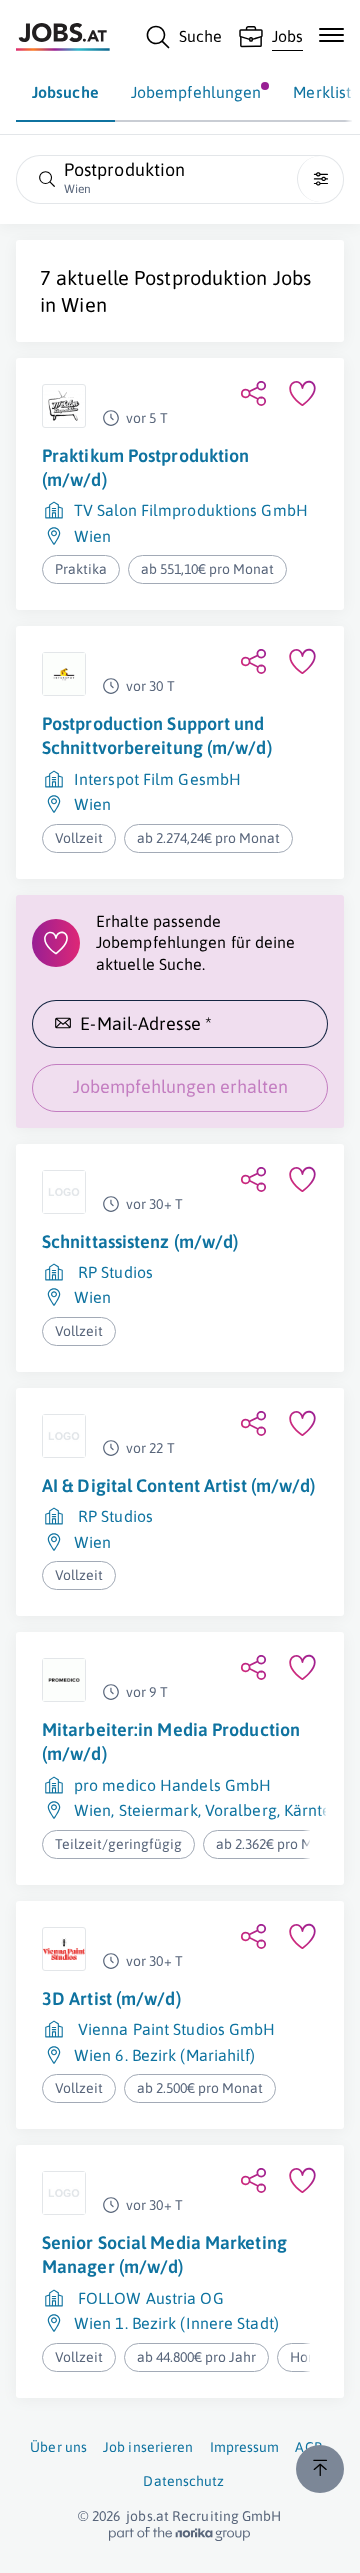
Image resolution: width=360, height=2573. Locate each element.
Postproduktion (200, 277)
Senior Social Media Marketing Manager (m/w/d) (164, 2254)
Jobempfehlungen (196, 92)
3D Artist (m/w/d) (111, 1998)
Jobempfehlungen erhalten (180, 1086)
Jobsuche (65, 92)
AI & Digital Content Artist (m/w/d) (179, 1485)
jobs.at (147, 2516)
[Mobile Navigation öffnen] (331, 35)
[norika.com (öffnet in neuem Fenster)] (179, 2534)
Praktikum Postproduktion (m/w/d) (145, 467)
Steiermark (158, 1810)
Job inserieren (148, 2447)
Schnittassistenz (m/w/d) (140, 1241)
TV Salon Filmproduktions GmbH (191, 510)
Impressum (245, 2447)
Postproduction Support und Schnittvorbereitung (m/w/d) (157, 735)
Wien (83, 304)
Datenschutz (183, 2481)
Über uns (58, 2447)
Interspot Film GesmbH (157, 779)
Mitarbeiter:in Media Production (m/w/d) (171, 1741)
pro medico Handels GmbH (172, 1785)
